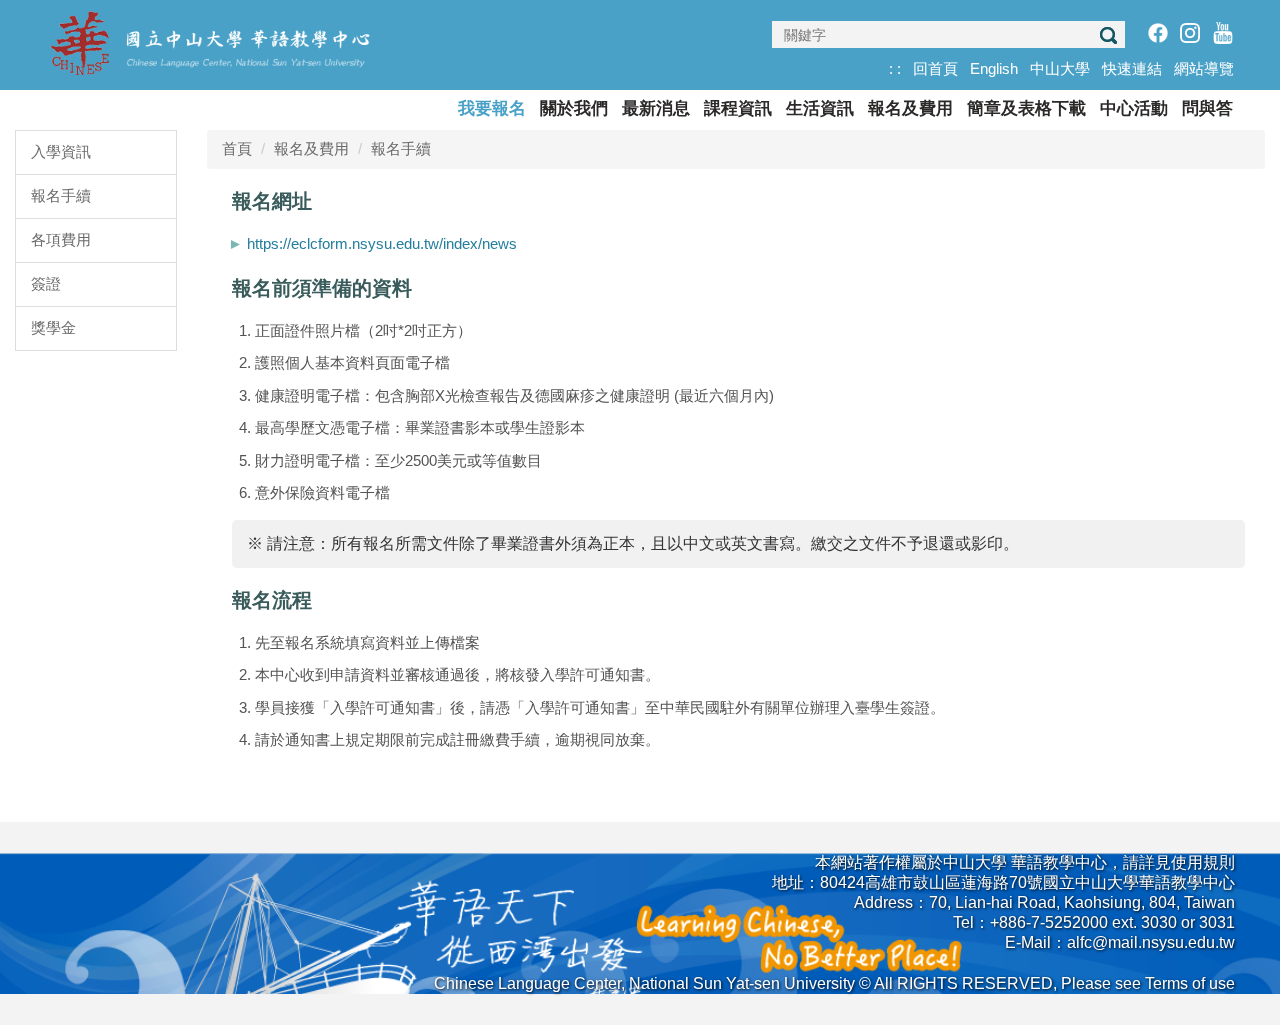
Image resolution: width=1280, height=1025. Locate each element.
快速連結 (1132, 68)
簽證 (46, 283)
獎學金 (53, 327)
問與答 (1207, 108)
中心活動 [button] (1134, 108)
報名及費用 (311, 148)
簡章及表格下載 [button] (1026, 108)
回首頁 (935, 68)
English (994, 68)
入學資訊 (61, 151)
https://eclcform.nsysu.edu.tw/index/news (382, 243)
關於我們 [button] (574, 108)
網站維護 (1203, 963)
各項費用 (61, 239)
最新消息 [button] (656, 108)
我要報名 (492, 108)
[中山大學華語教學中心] (210, 41)
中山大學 (1060, 68)
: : (895, 68)
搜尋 (1108, 35)
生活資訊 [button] (820, 108)
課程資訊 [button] (738, 108)
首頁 (237, 148)
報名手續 (61, 195)
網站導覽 (1204, 68)
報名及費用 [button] (910, 108)
